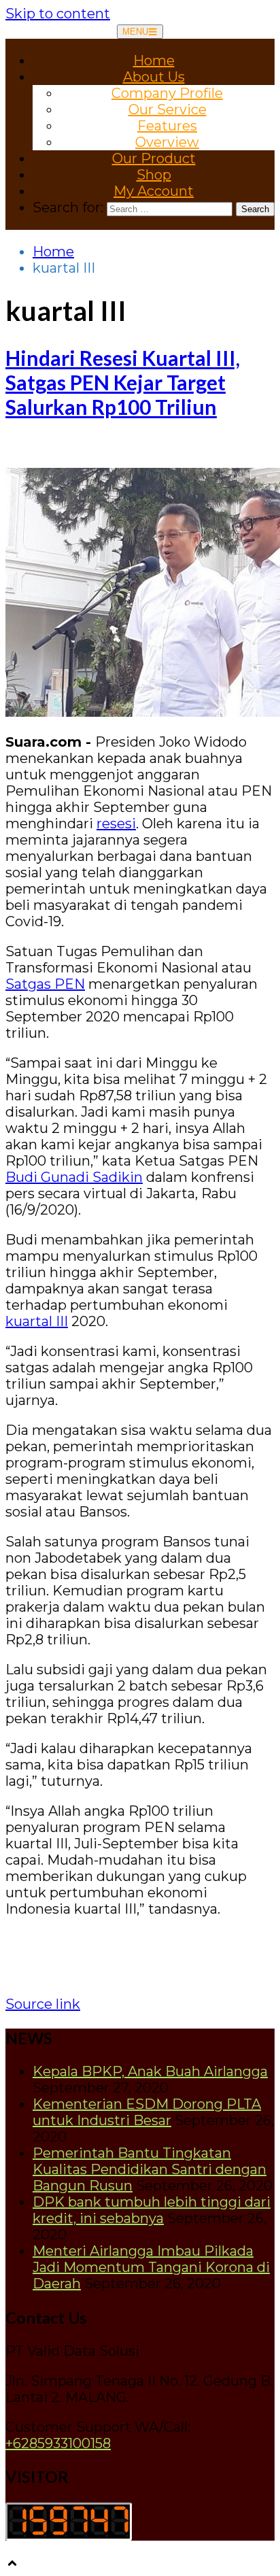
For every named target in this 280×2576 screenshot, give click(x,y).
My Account (154, 191)
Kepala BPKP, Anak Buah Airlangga (150, 2071)
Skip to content (58, 14)
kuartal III (37, 1321)
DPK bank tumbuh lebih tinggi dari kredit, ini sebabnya (152, 2210)
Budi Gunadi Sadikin (74, 1177)
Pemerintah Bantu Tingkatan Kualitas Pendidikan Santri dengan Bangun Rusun (150, 2169)
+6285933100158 (58, 2443)
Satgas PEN (45, 984)
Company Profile (167, 93)
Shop (154, 175)
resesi (116, 824)
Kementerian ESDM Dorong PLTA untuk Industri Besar (147, 2112)
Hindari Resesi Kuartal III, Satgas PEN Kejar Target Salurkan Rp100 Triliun (123, 382)
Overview (167, 142)
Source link (43, 2004)
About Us (154, 77)
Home (154, 61)
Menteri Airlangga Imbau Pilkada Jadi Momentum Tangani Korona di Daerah (151, 2267)
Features (167, 126)
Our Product (154, 158)
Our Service (168, 109)
